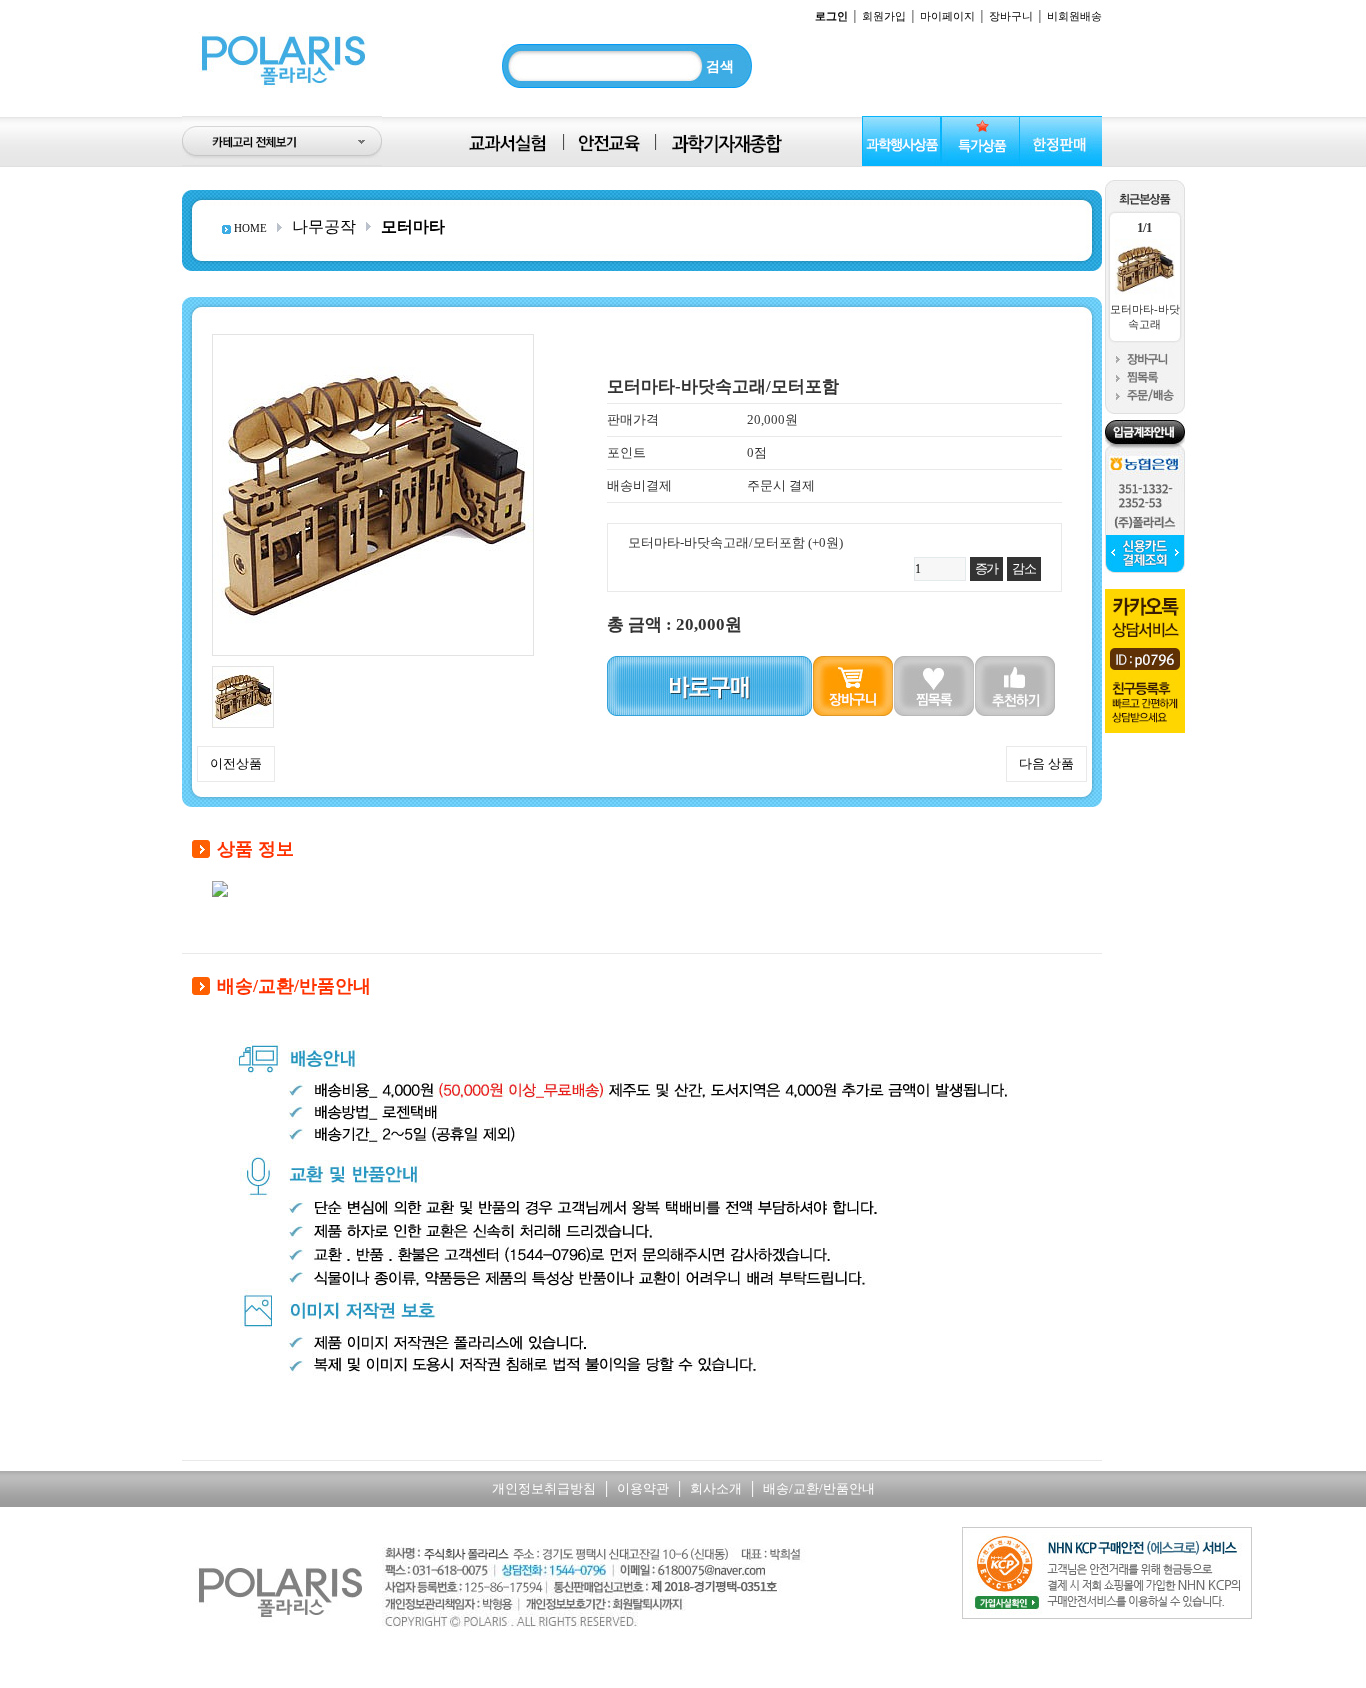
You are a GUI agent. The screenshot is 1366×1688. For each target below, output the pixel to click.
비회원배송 (1074, 16)
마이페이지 (947, 16)
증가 (986, 568)
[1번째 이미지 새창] (243, 673)
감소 (1023, 568)
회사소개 (716, 1488)
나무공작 (324, 226)
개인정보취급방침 (544, 1488)
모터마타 (413, 226)
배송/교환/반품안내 (819, 1488)
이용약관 (643, 1488)
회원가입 (884, 16)
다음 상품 (1046, 763)
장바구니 (1011, 16)
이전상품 (236, 763)
